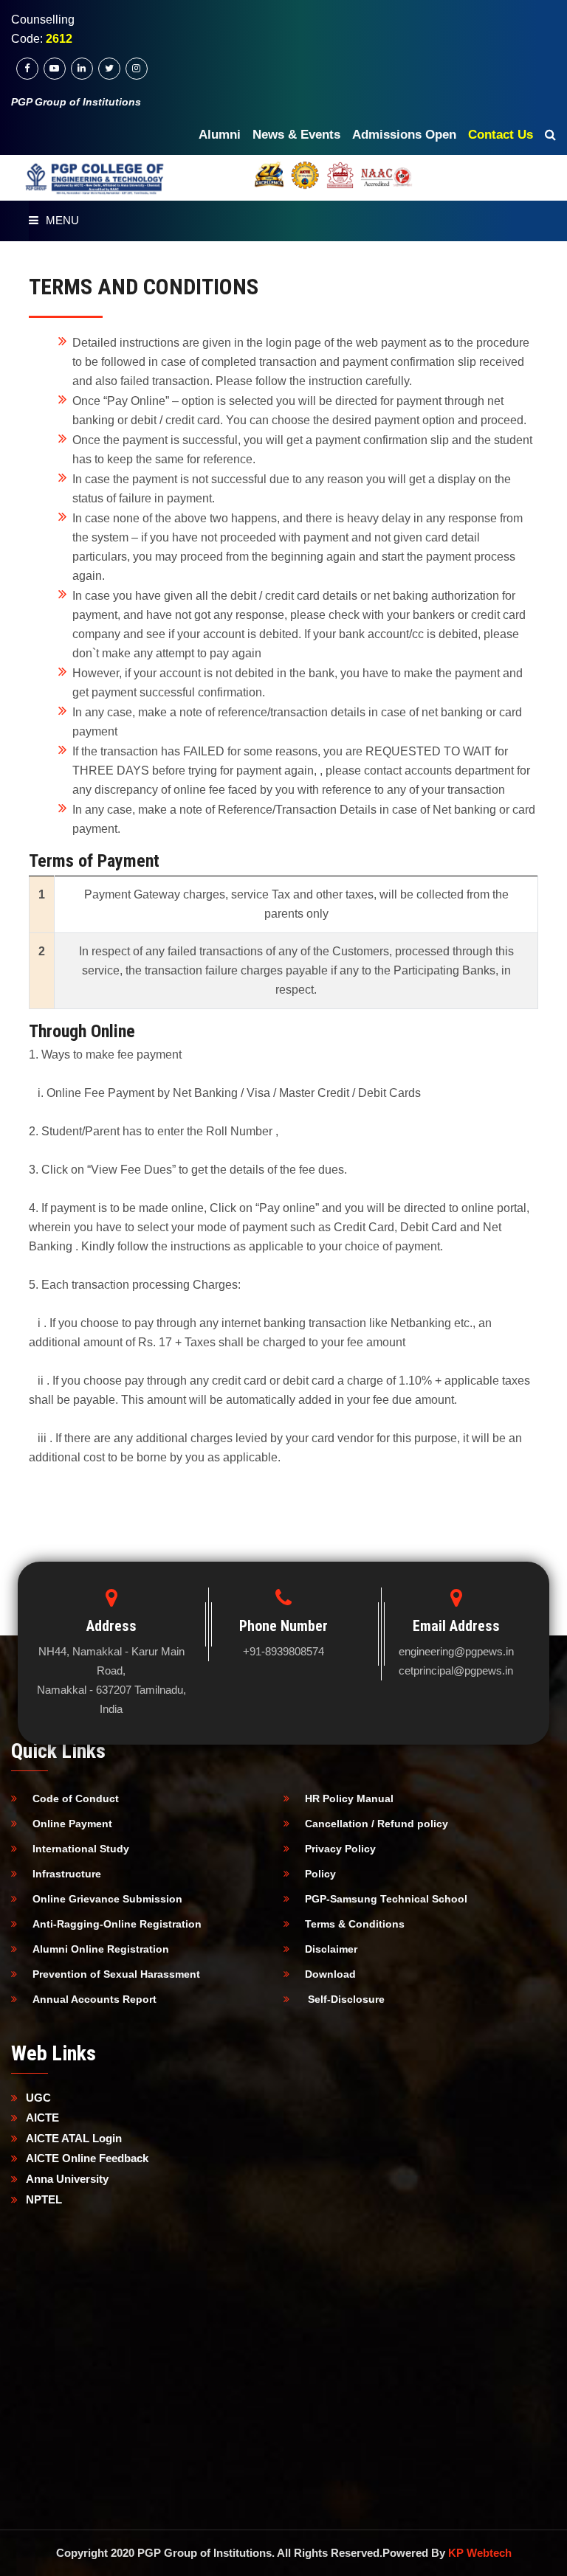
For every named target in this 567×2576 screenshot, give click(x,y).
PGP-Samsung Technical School (386, 1899)
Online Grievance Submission (107, 1899)
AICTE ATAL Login (74, 2138)
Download (330, 1974)
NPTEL (44, 2199)
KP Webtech (480, 2553)
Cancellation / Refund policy (377, 1824)
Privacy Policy (340, 1849)
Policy (320, 1874)
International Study (81, 1849)
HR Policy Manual (349, 1798)
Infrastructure (67, 1874)
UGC (38, 2098)
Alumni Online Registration (101, 1949)
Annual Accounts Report (94, 1999)
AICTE (42, 2118)
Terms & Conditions (355, 1924)
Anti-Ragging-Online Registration (117, 1924)
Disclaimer (331, 1949)
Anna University (67, 2179)
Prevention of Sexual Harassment (116, 1974)
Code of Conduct (76, 1798)
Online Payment (72, 1824)
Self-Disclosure (345, 1999)
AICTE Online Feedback (87, 2158)
